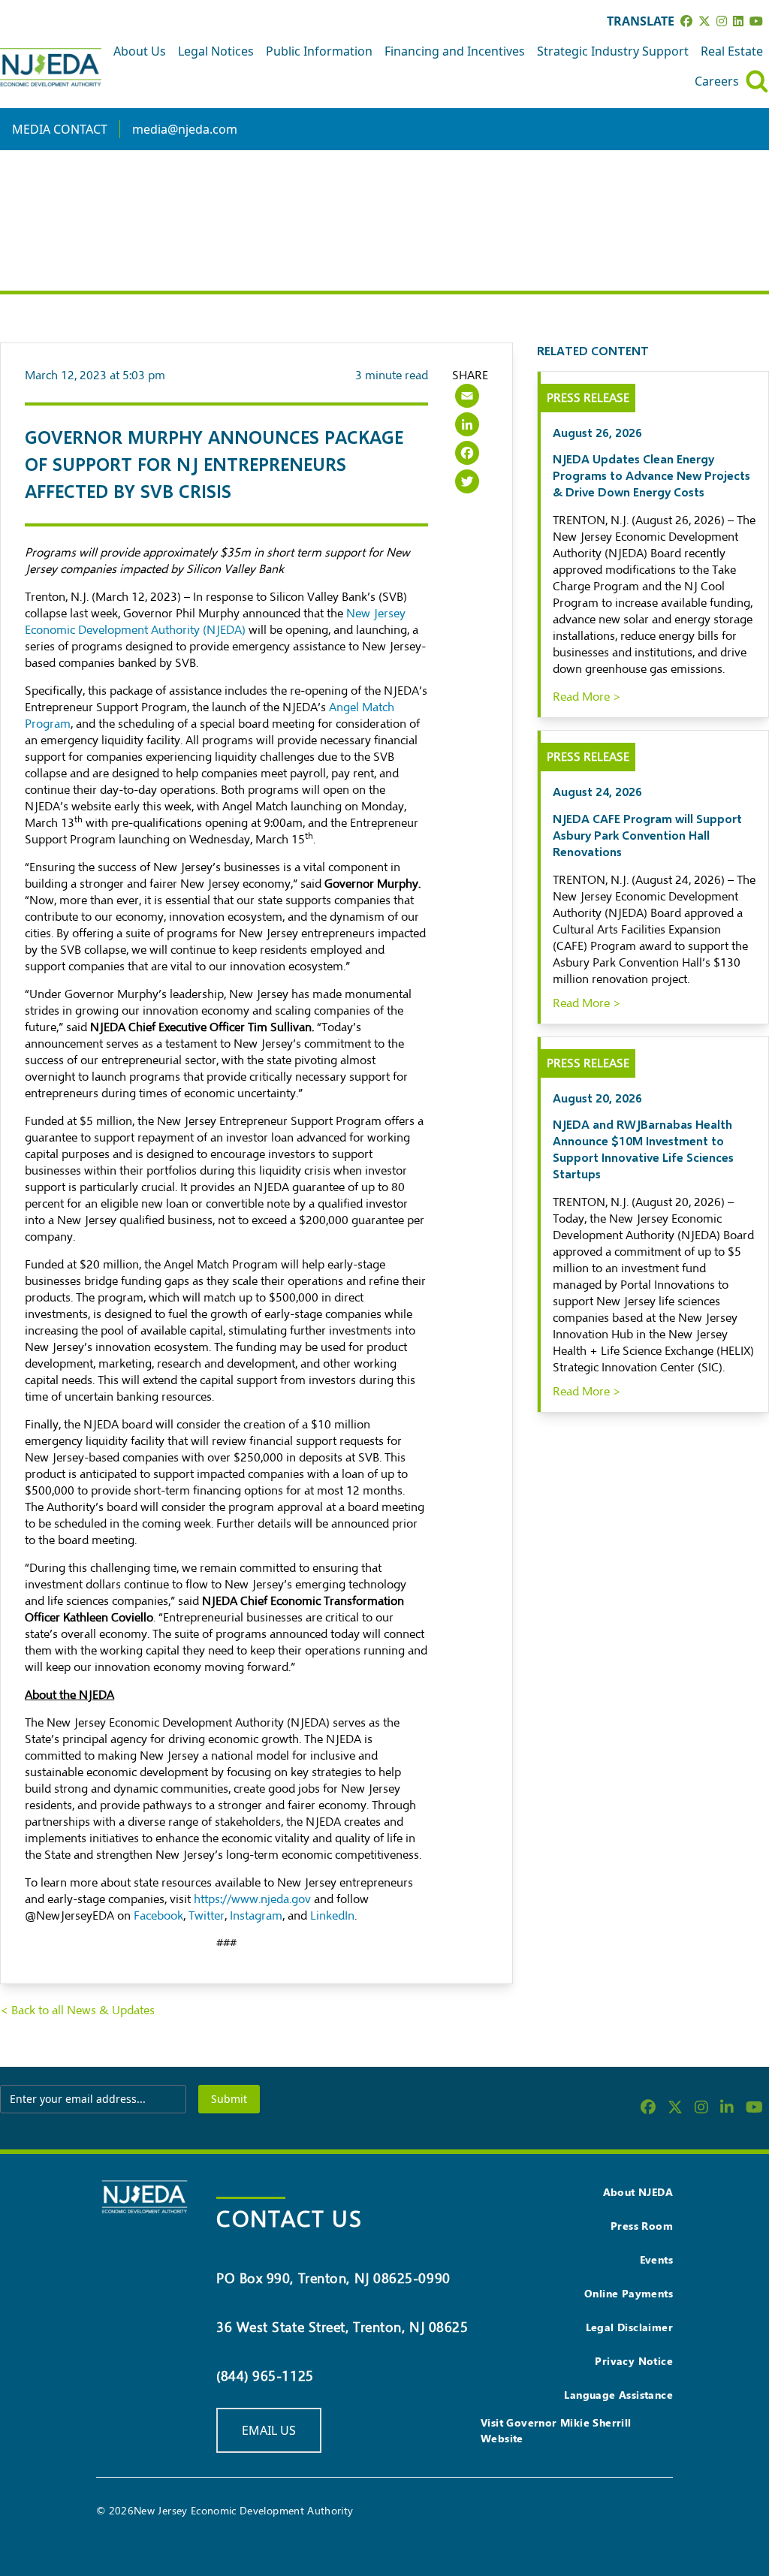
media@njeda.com (185, 129)
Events (656, 2259)
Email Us (269, 2430)
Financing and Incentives (455, 51)
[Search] (757, 81)
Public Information (319, 51)
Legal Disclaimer (629, 2327)
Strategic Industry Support (613, 51)
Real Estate (732, 51)
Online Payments (629, 2293)
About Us (140, 51)
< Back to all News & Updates (77, 2010)
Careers (717, 81)
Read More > (587, 697)
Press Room (642, 2226)
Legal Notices (216, 51)
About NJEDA (638, 2192)
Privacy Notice (634, 2361)
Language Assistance (618, 2395)
